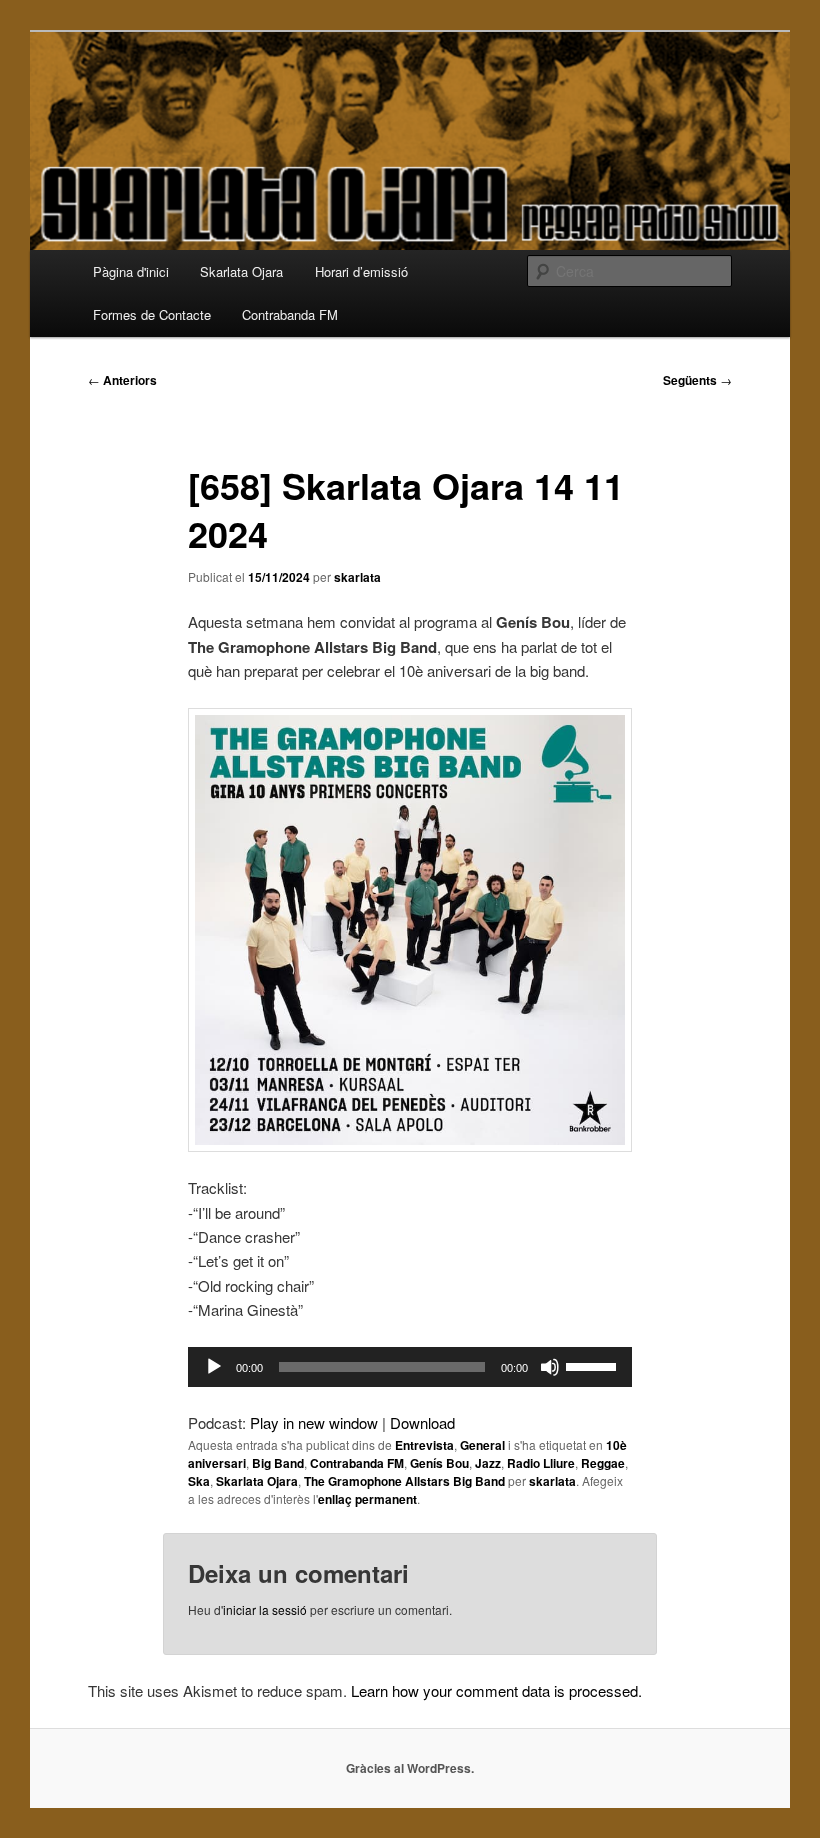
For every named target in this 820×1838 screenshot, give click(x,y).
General (482, 1445)
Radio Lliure (541, 1463)
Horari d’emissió (361, 271)
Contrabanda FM (290, 314)
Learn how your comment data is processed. (496, 1690)
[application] (410, 1367)
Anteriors (122, 380)
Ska (199, 1481)
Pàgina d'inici (131, 271)
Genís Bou (439, 1463)
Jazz (488, 1463)
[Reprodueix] (214, 1367)
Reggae (603, 1463)
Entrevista (424, 1445)
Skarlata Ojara (241, 271)
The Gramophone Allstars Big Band (404, 1481)
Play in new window (314, 1422)
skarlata (357, 577)
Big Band (278, 1463)
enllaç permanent (367, 1499)
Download (422, 1422)
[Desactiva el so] (550, 1367)
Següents (697, 380)
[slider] (594, 1365)
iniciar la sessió (265, 1609)
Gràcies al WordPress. (410, 1768)
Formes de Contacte (152, 314)
